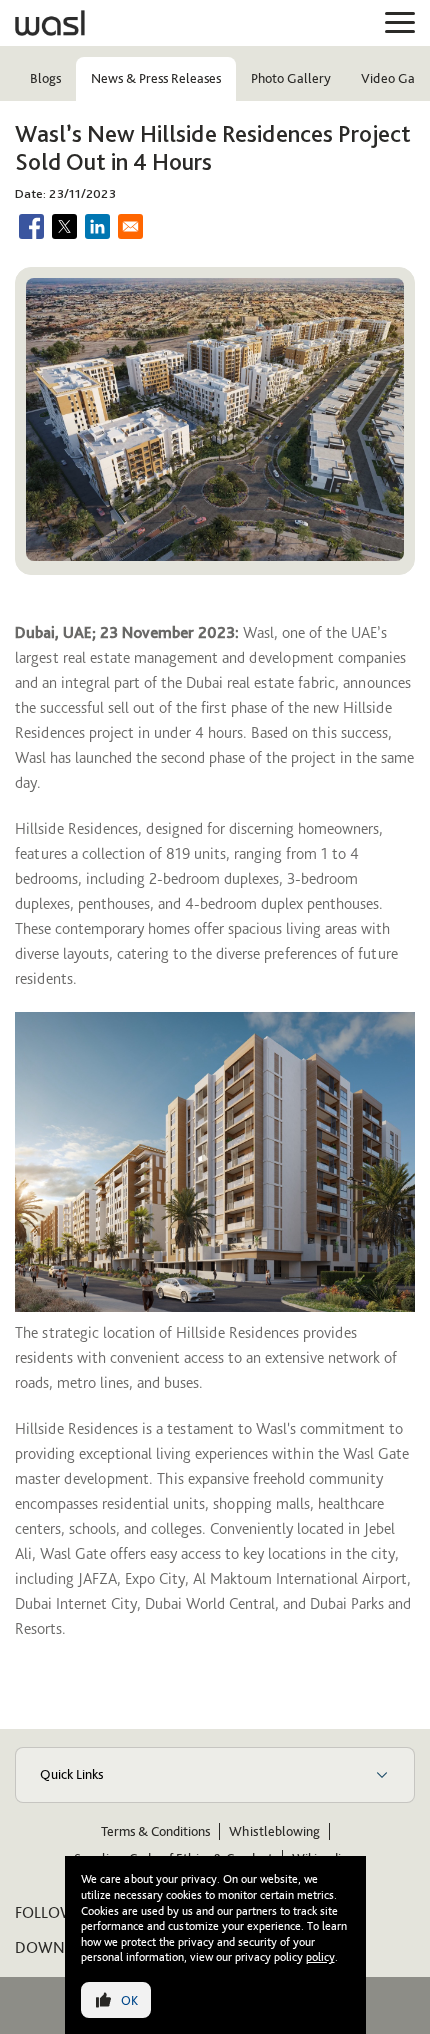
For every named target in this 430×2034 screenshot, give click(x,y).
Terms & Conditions (155, 1831)
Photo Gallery (291, 78)
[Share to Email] (130, 226)
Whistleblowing (274, 1831)
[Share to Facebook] (31, 226)
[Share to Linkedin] (97, 226)
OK (129, 2000)
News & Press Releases (156, 78)
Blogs (45, 78)
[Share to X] (64, 226)
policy (320, 1957)
